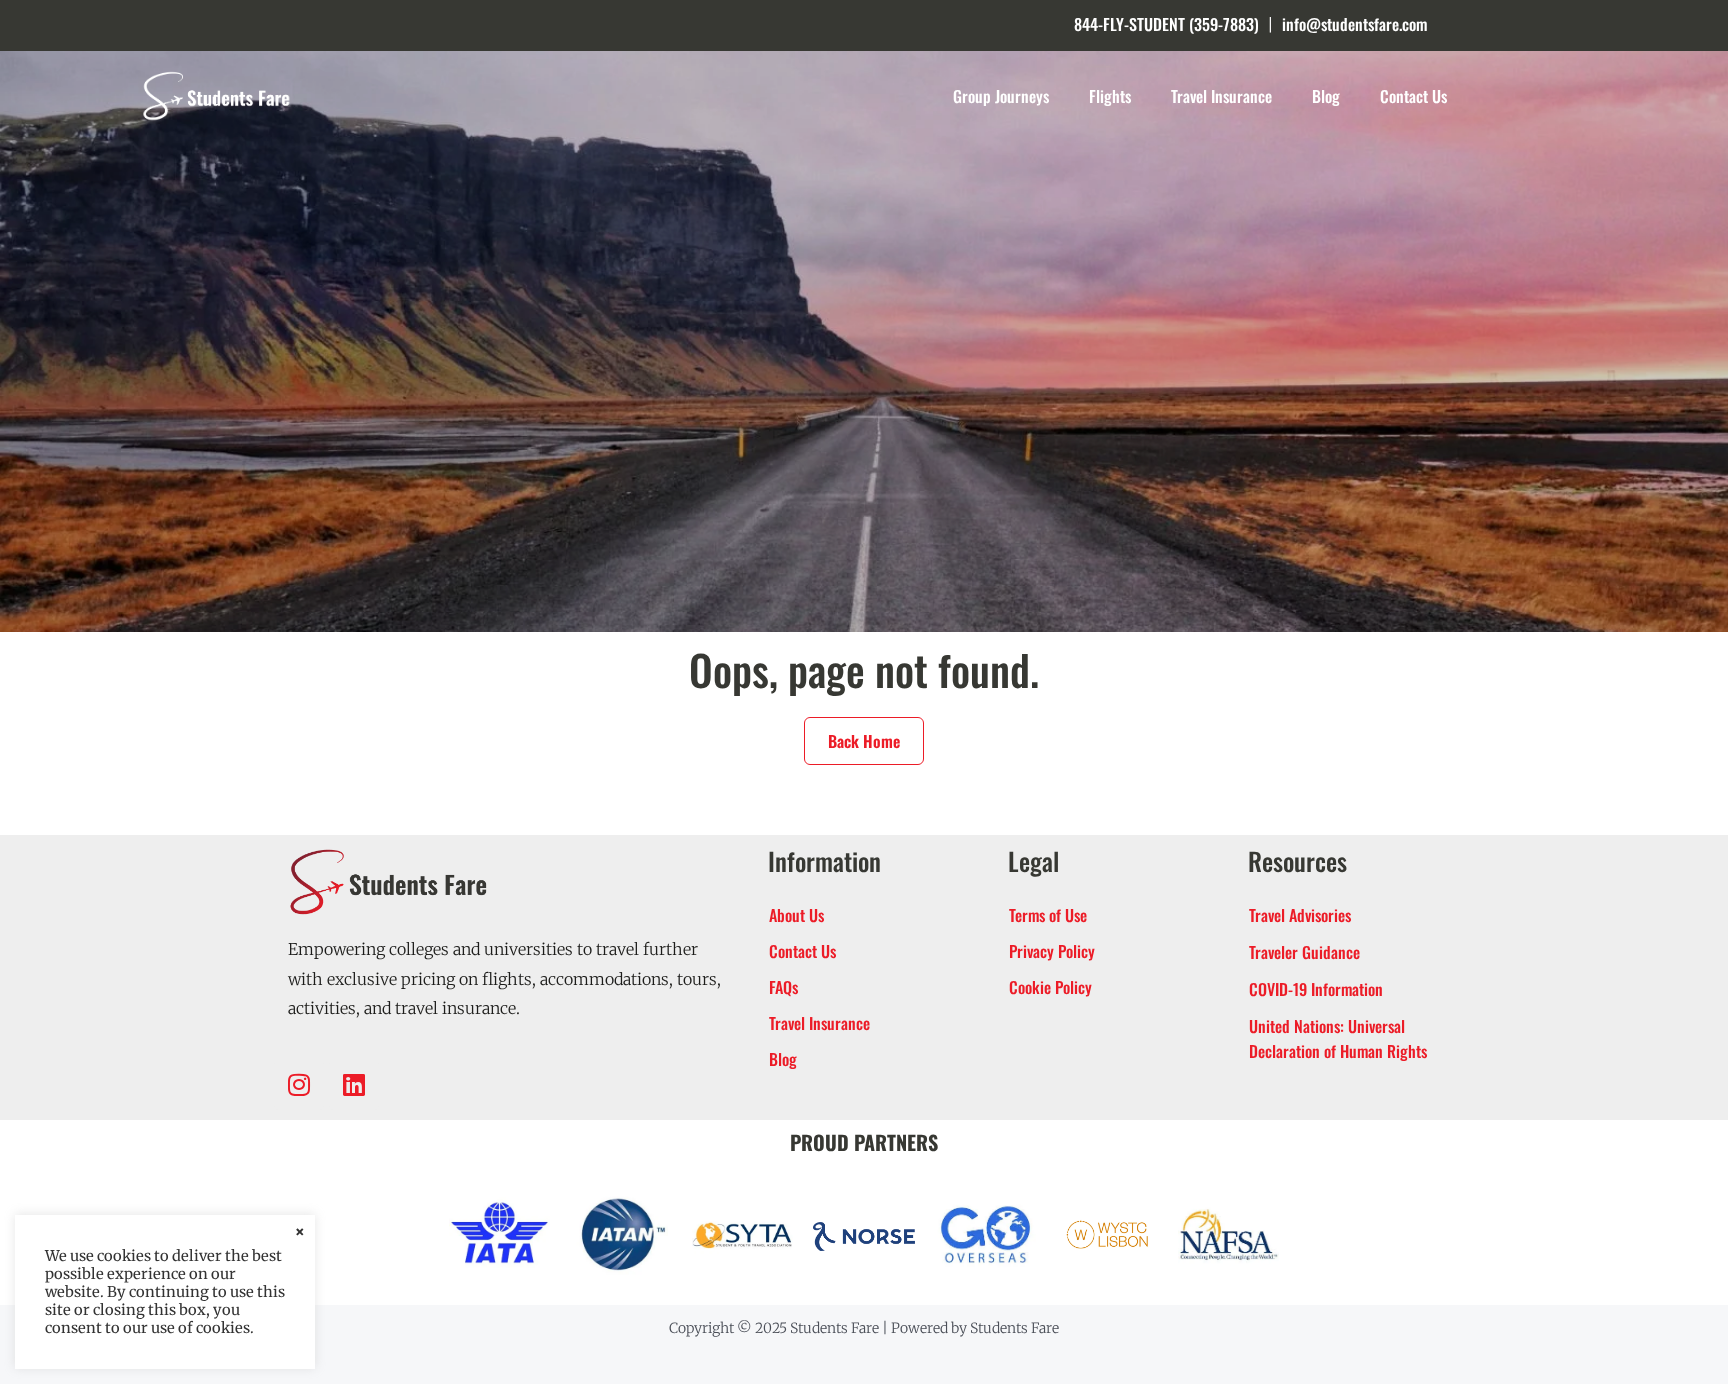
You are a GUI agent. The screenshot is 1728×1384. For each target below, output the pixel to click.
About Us (796, 915)
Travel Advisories (1300, 915)
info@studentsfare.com (1354, 24)
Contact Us (1413, 96)
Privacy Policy (1052, 951)
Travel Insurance (1221, 96)
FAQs (783, 987)
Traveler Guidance (1304, 952)
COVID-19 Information (1316, 989)
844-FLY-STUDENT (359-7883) (1166, 24)
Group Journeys (1001, 96)
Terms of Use (1048, 915)
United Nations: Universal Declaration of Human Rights (1338, 1038)
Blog (1326, 96)
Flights (1110, 96)
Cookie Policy (1050, 987)
